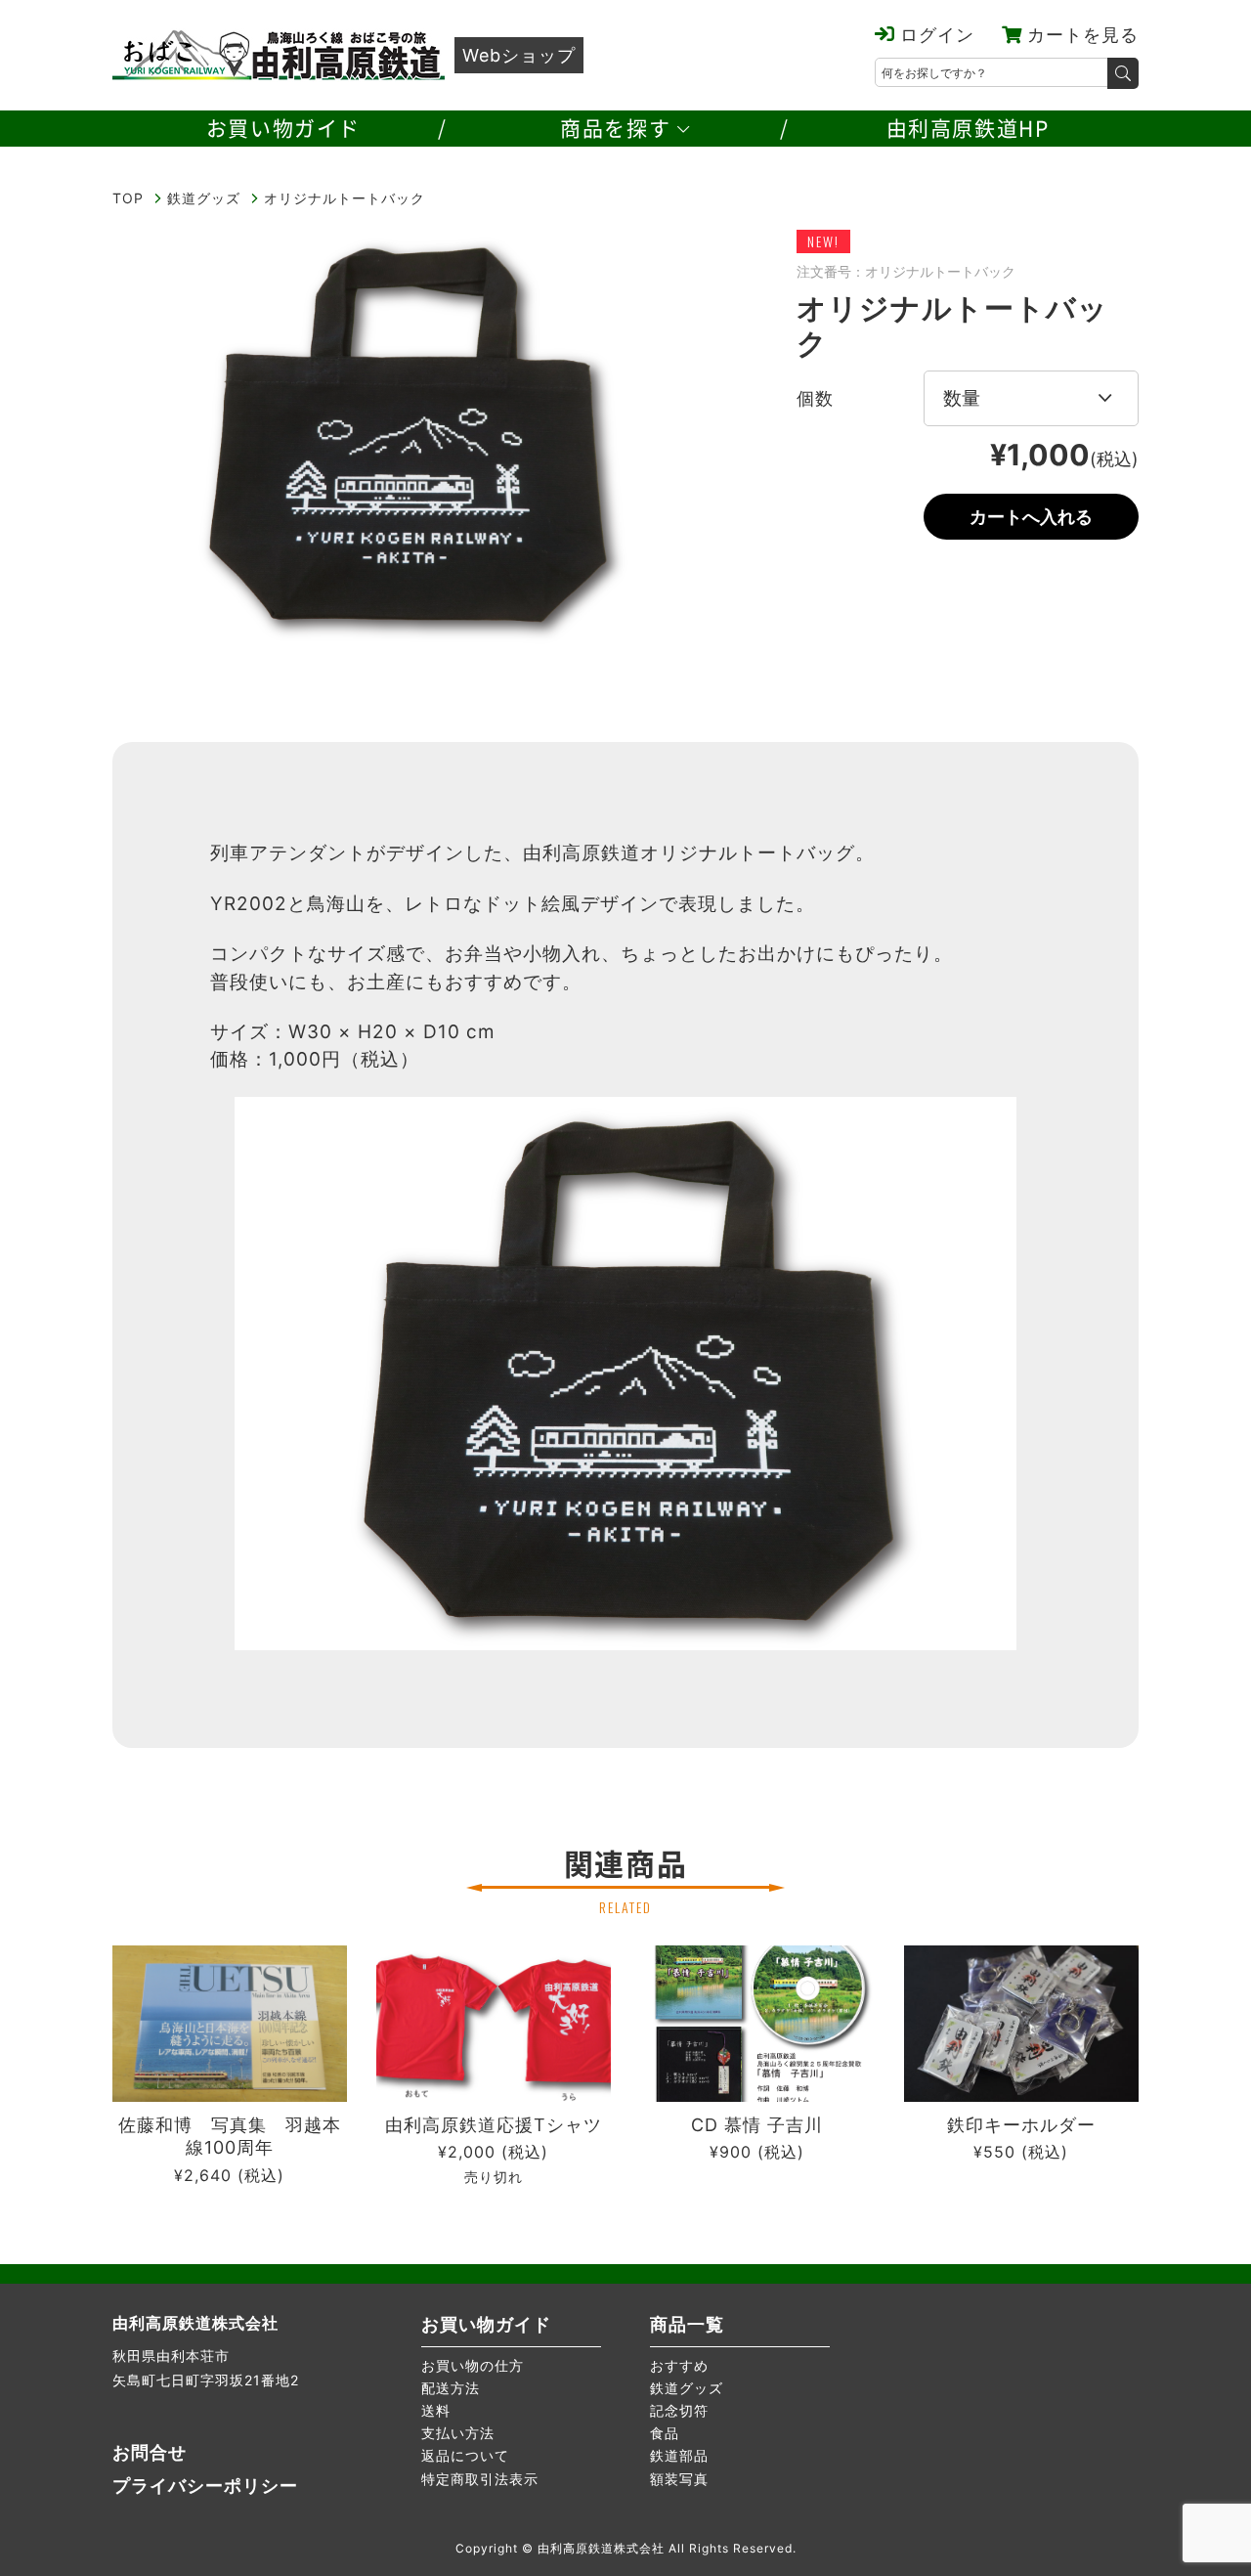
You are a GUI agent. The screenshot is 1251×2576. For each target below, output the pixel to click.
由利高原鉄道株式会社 (195, 2323)
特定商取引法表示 (480, 2479)
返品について (465, 2455)
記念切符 (679, 2410)
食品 (665, 2433)
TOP (128, 198)
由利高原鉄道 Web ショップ (279, 55)
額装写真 (679, 2479)
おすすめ (679, 2365)
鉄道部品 (679, 2455)
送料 (436, 2410)
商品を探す (615, 129)
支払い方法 (458, 2433)
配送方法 (451, 2388)
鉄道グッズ (204, 198)
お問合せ (150, 2452)
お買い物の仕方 (473, 2365)
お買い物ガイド (283, 129)
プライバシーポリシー (205, 2486)
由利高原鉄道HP (968, 129)
